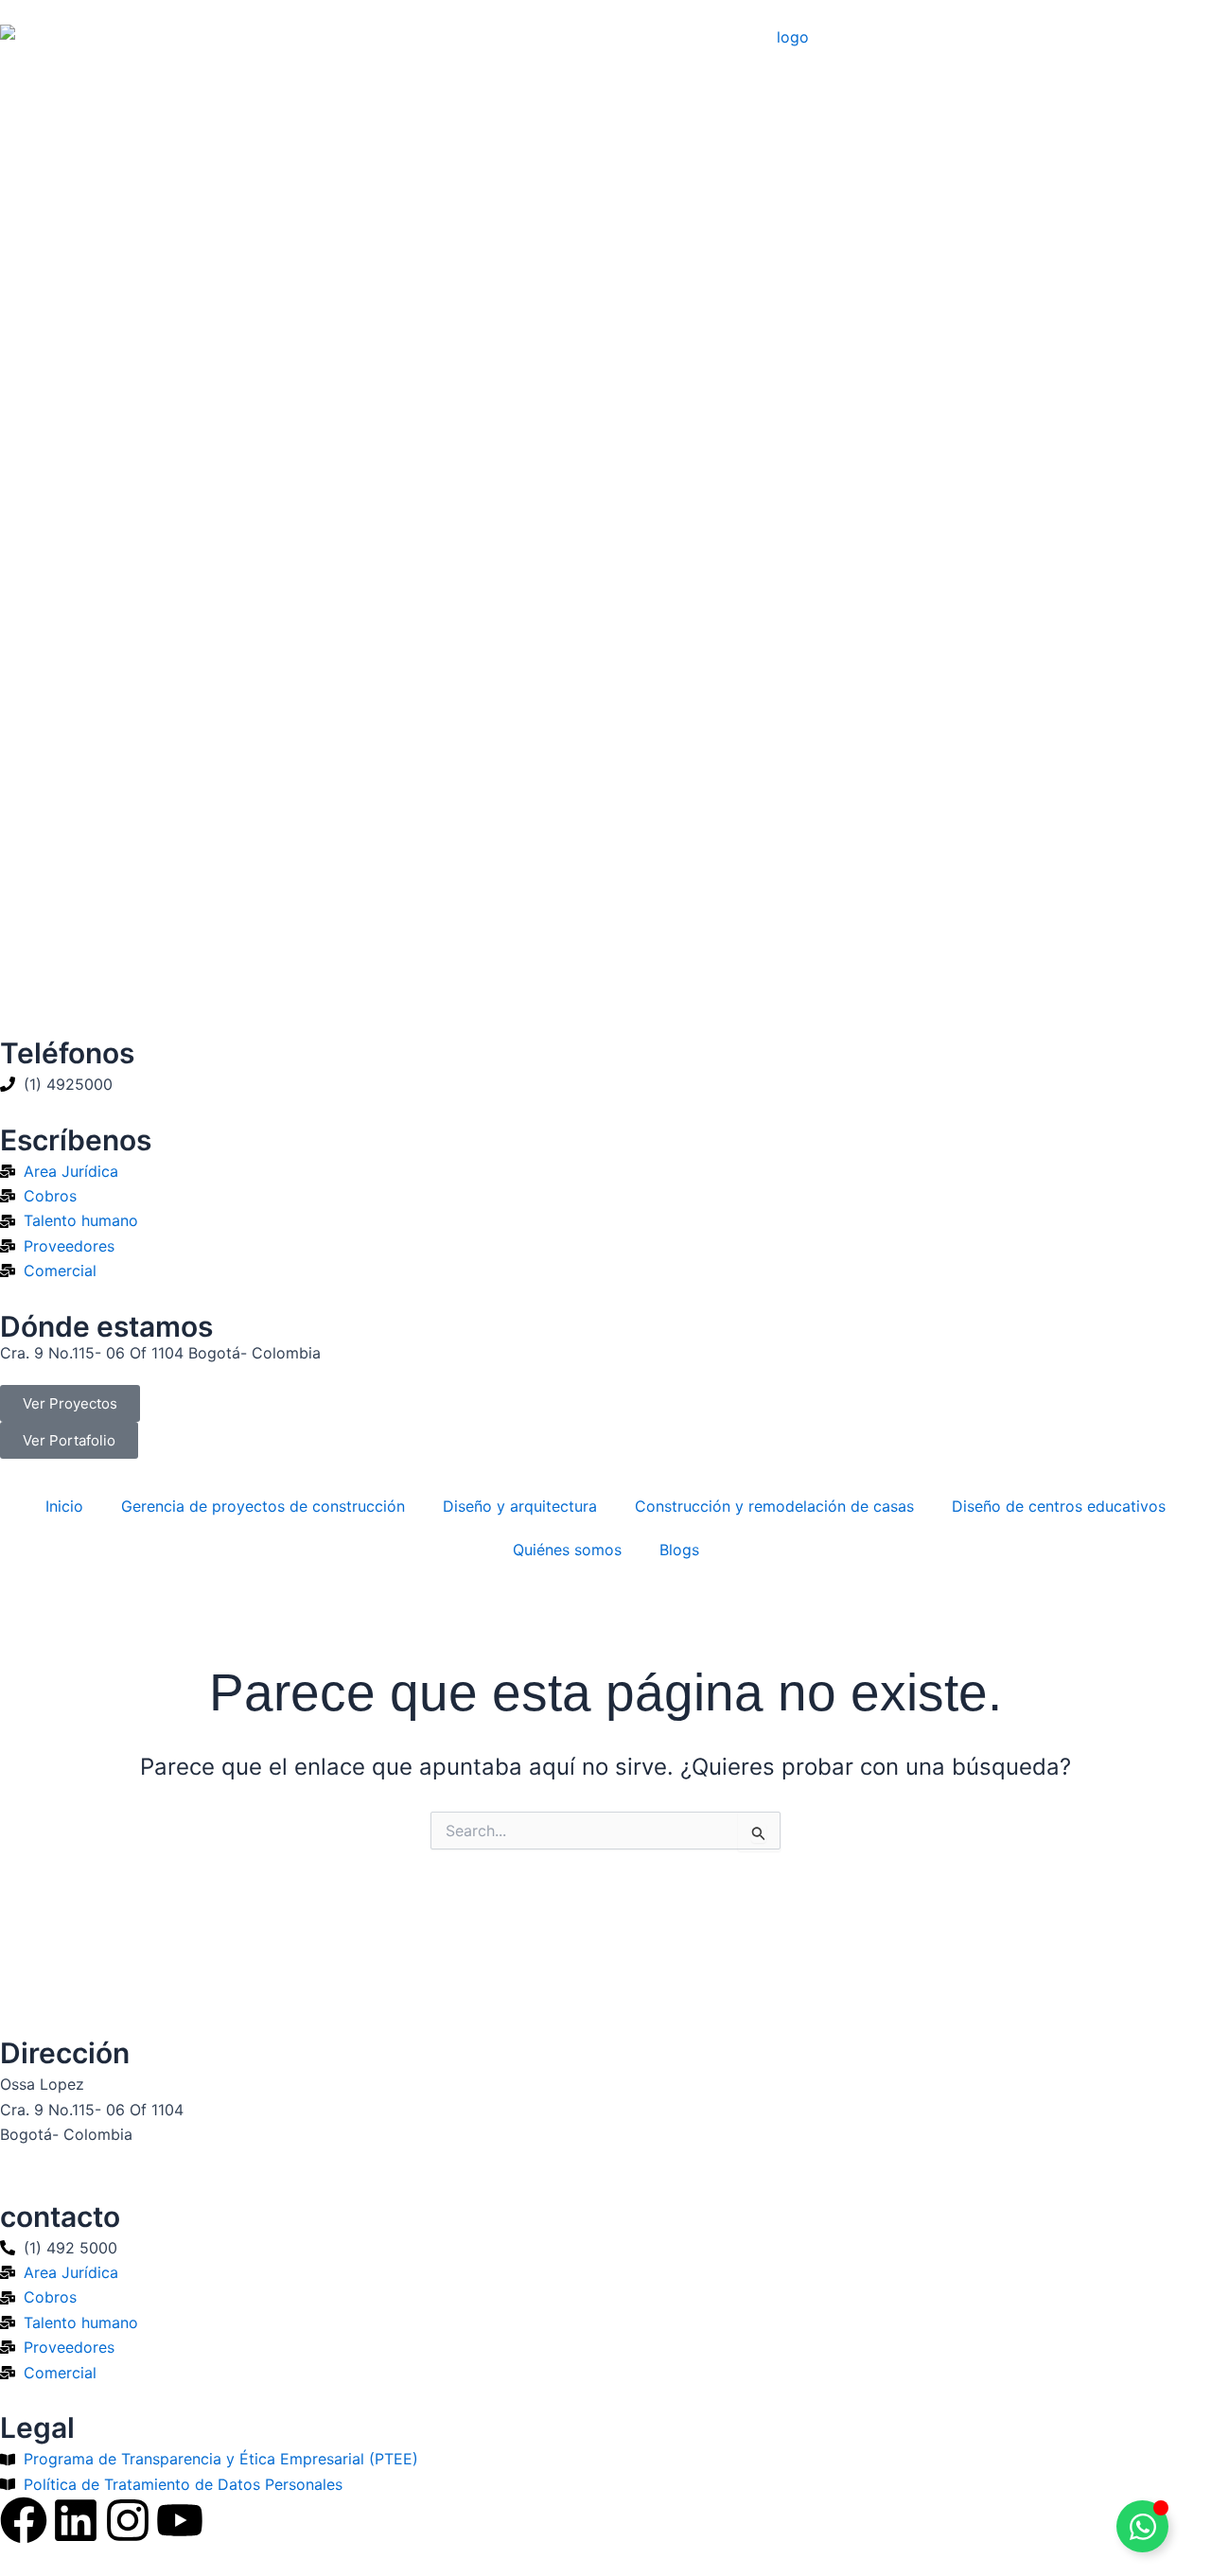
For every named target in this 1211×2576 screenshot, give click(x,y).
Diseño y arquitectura (520, 1506)
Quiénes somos (567, 1550)
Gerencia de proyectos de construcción (263, 1506)
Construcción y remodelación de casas (774, 1506)
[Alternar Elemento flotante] (1142, 2526)
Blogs (679, 1550)
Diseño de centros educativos (1059, 1506)
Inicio (64, 1506)
